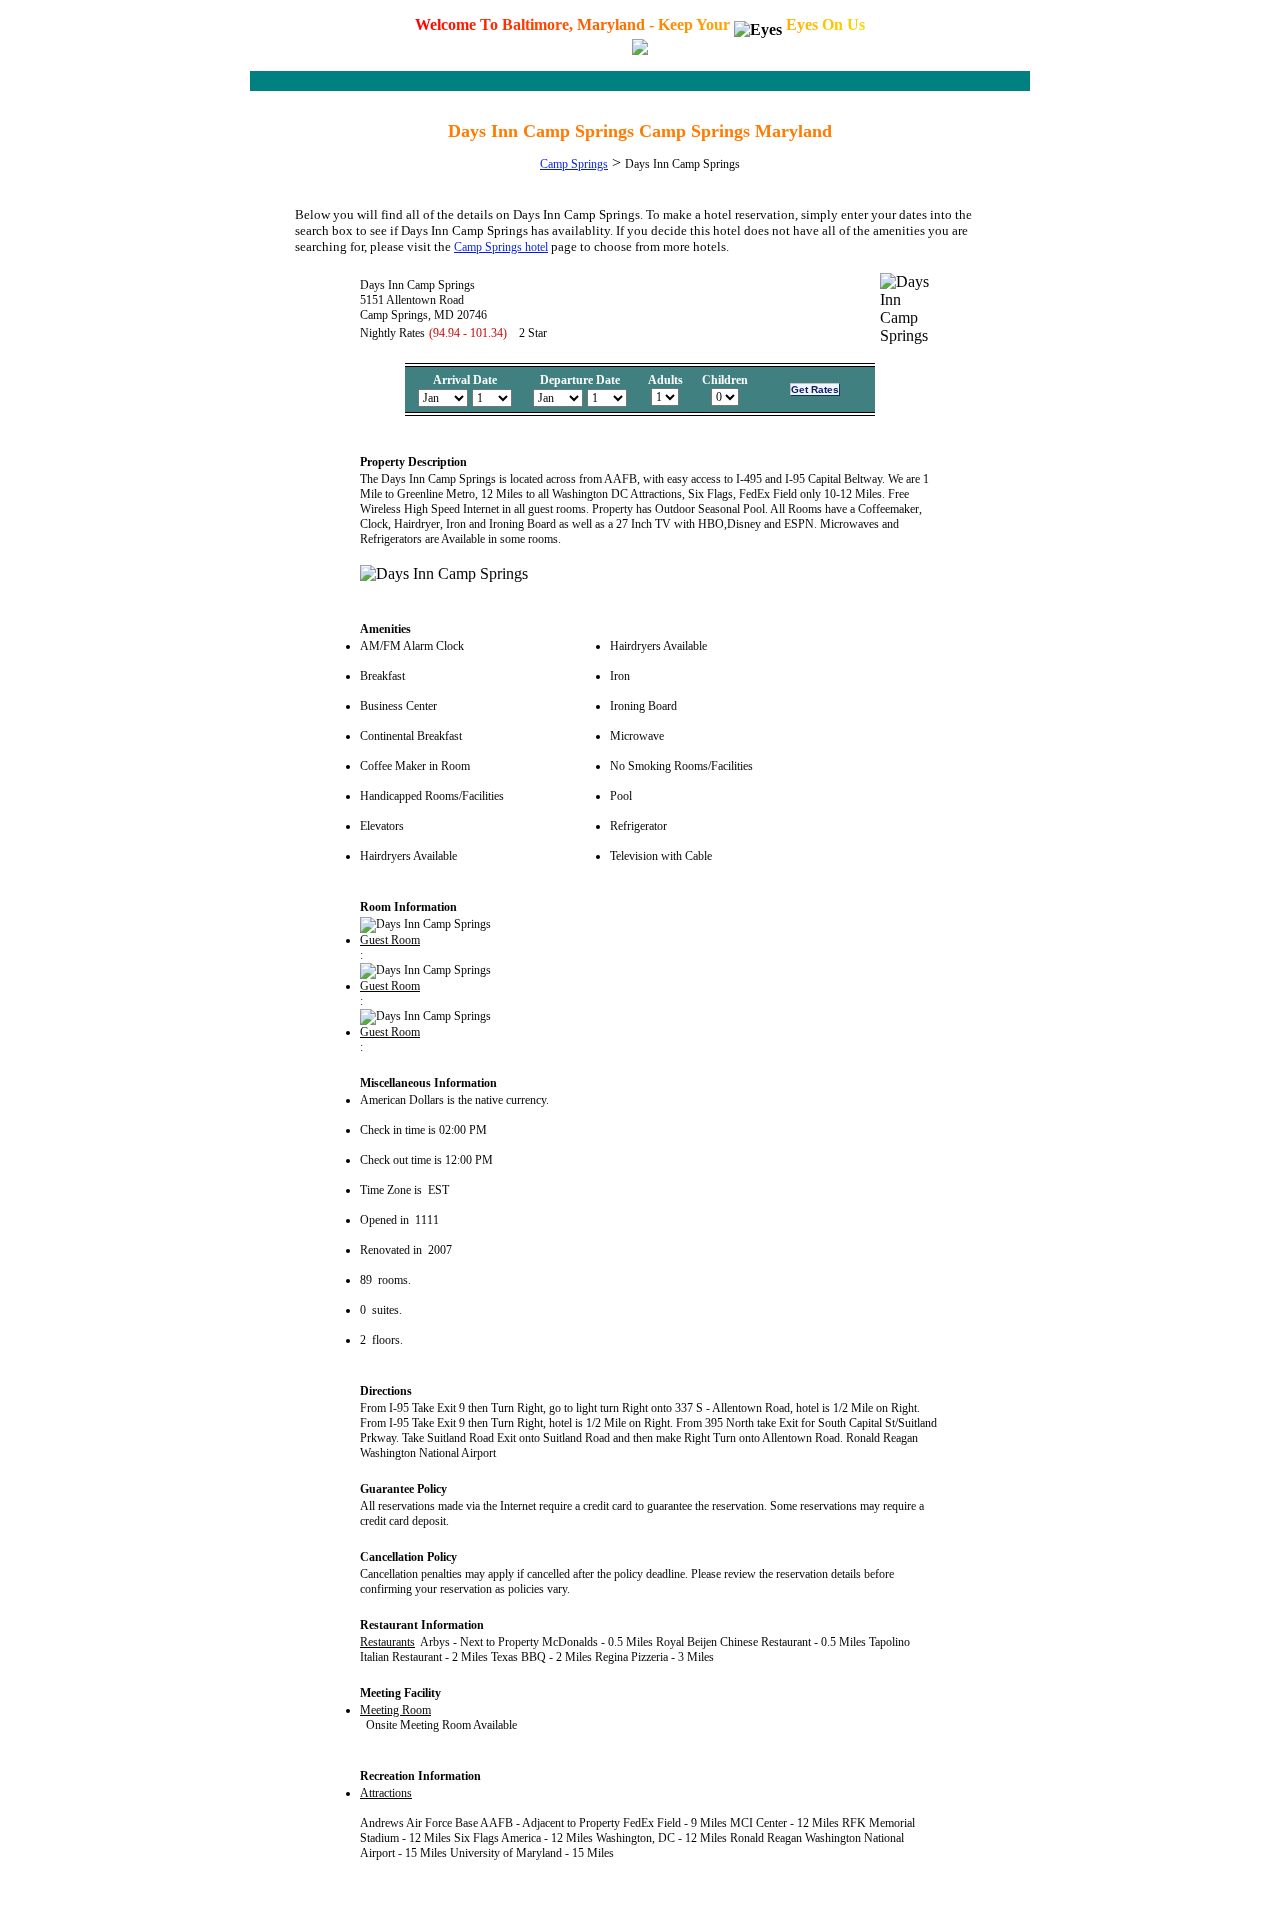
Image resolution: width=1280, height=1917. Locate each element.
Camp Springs (574, 164)
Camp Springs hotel (501, 247)
